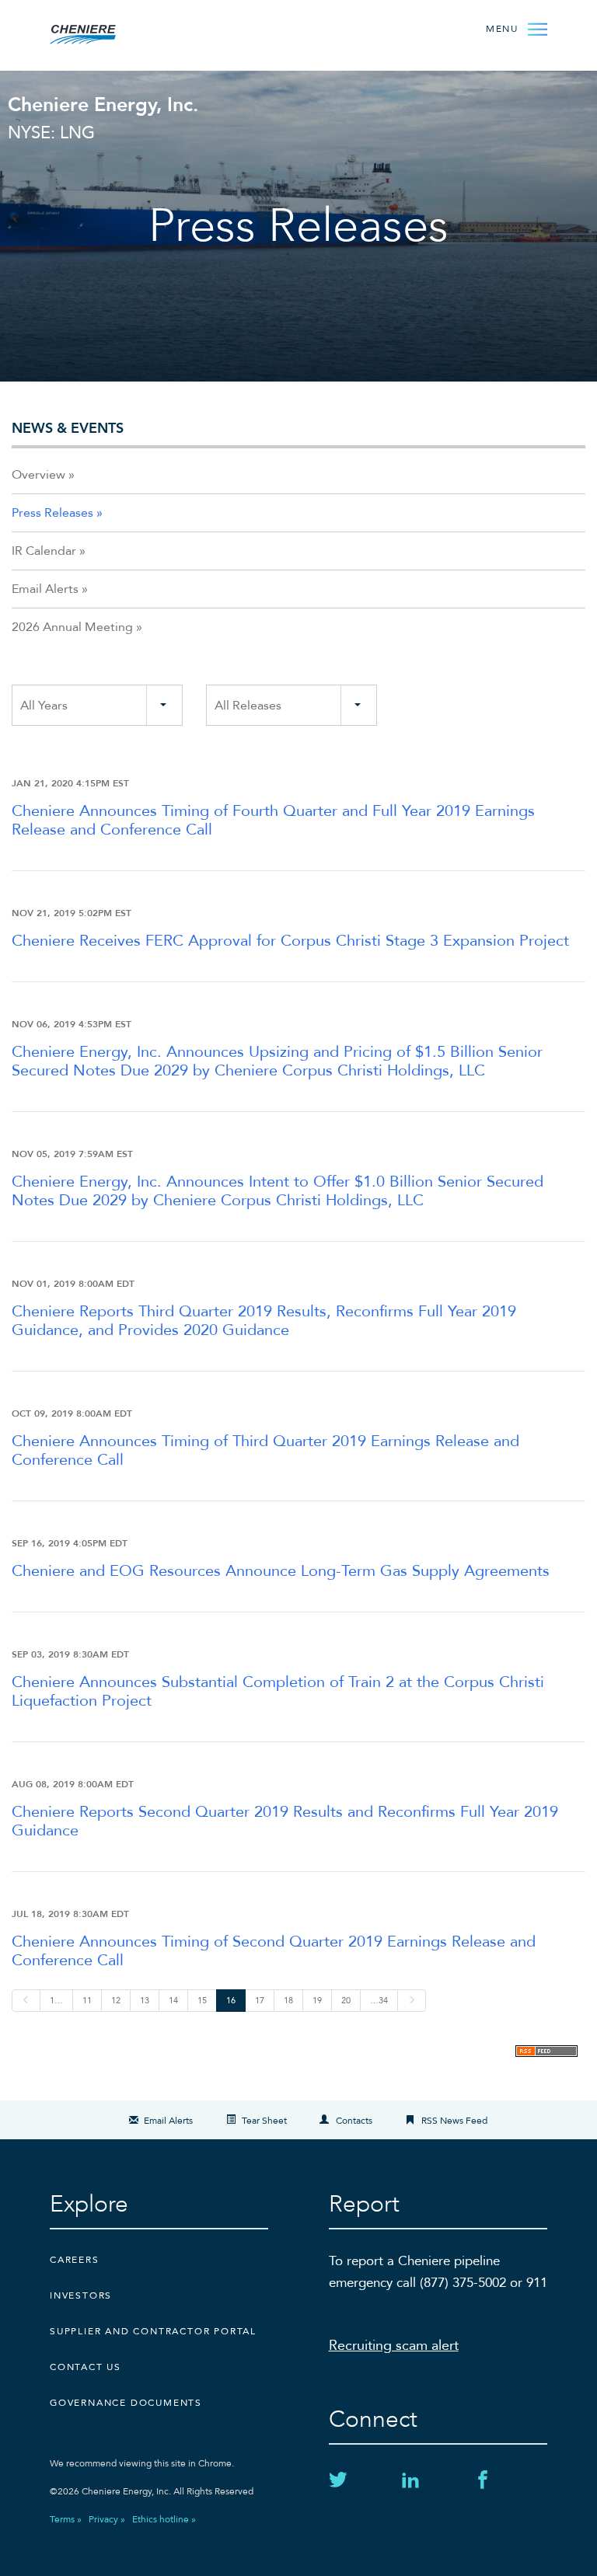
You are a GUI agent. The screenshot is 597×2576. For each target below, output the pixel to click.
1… (56, 2001)
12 (116, 2001)
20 (346, 2001)
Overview (38, 475)
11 (87, 2001)
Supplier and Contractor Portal (153, 2331)
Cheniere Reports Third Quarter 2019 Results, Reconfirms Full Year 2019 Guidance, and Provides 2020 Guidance (264, 1321)
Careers (75, 2260)
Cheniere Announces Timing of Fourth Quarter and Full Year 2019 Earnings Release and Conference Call (273, 820)
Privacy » (107, 2519)
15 (202, 2001)
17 (260, 2001)
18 (288, 2001)
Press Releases (52, 513)
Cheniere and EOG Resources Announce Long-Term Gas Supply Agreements (281, 1571)
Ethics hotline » (164, 2519)
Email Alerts (45, 589)
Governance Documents (126, 2403)
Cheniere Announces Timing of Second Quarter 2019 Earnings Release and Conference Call (274, 1951)
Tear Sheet (264, 2121)
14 (173, 2001)
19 (317, 2001)
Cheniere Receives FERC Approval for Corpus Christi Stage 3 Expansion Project (290, 941)
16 (231, 2001)
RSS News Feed (454, 2121)
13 (145, 2001)
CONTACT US (86, 2367)
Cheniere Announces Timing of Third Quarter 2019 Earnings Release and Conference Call (265, 1450)
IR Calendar (44, 551)
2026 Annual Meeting (72, 627)
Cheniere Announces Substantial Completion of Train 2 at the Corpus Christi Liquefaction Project (278, 1691)
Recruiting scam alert (394, 2346)
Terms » (66, 2519)
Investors (81, 2295)
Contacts (354, 2121)
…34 (379, 2001)
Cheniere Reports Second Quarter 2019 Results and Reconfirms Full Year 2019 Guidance (285, 1821)
